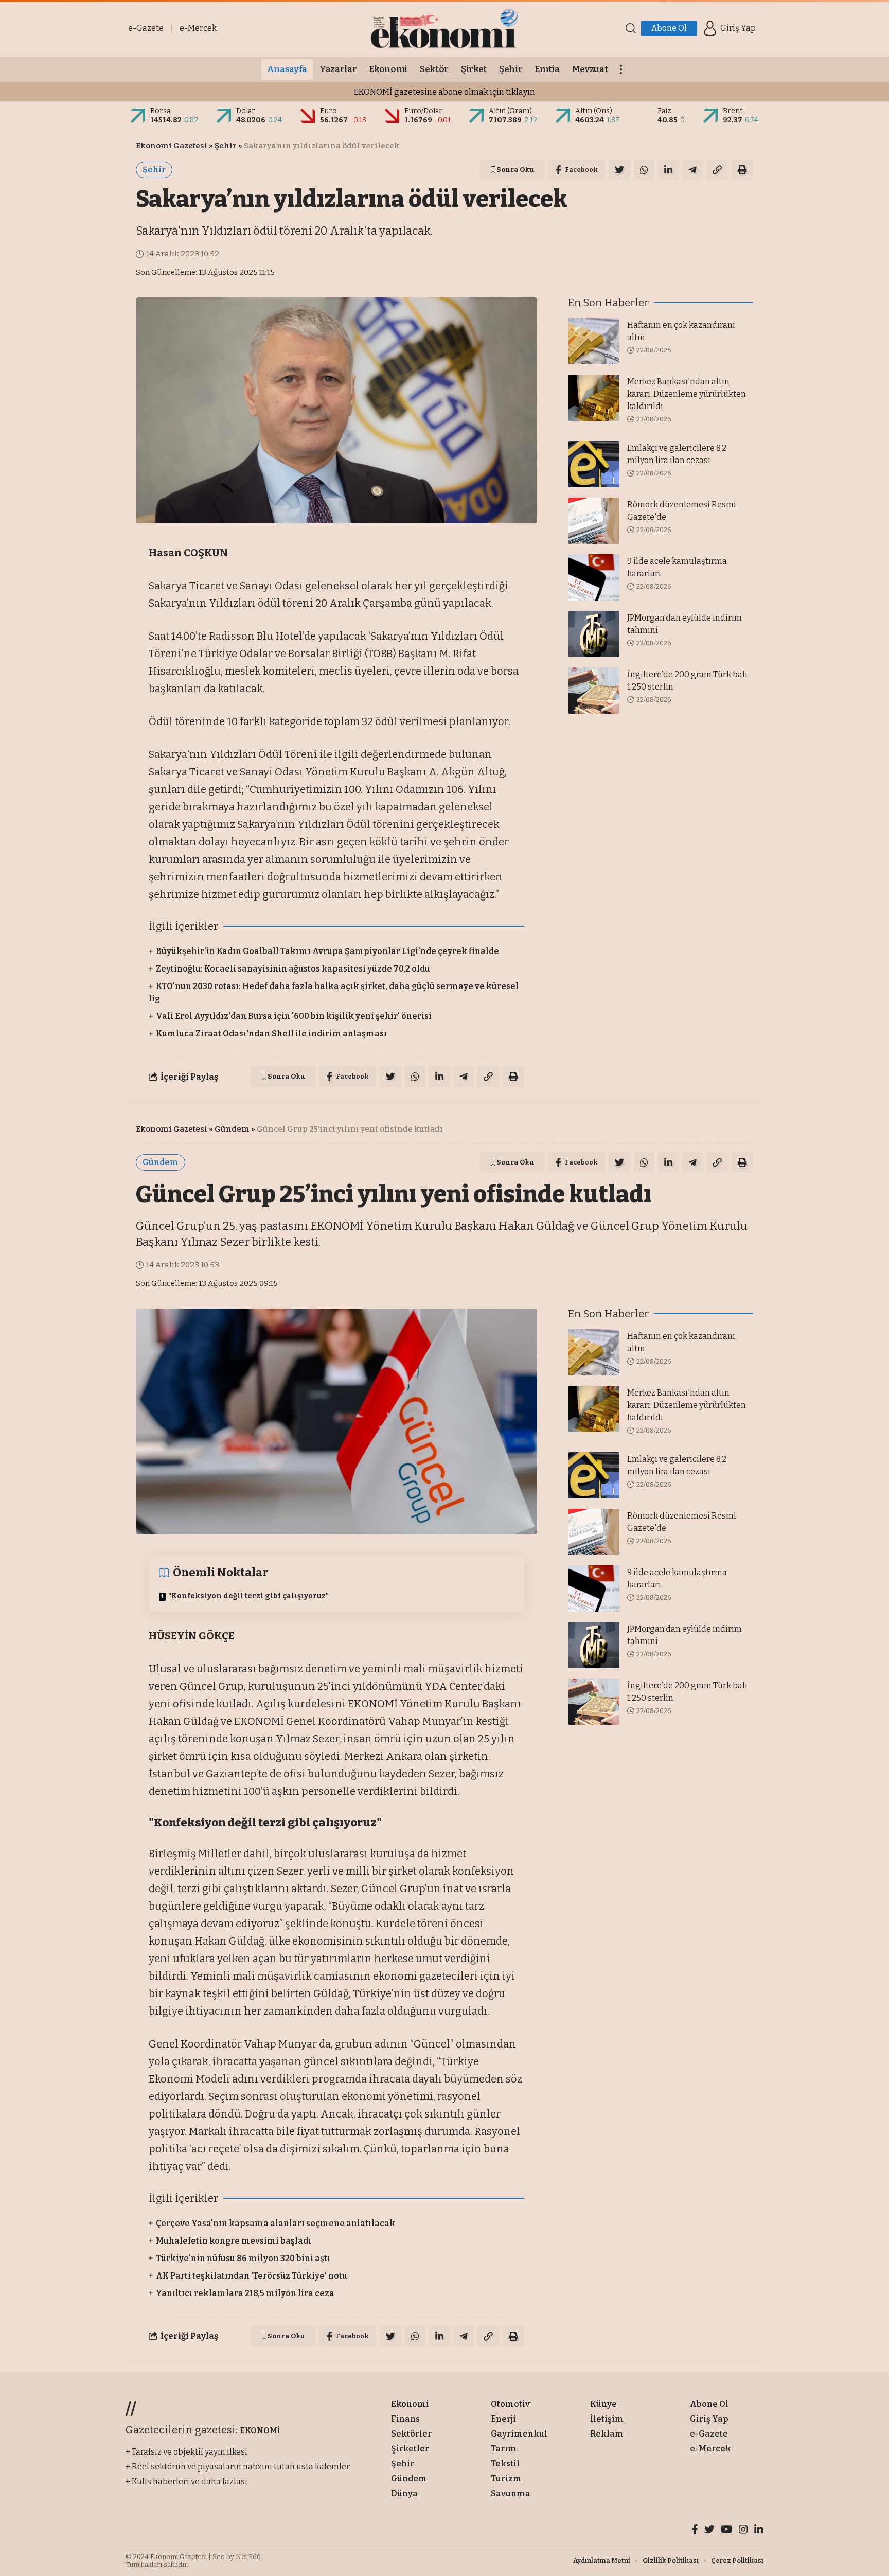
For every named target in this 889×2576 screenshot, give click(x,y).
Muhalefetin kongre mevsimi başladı (234, 2241)
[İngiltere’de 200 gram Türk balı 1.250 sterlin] (594, 691)
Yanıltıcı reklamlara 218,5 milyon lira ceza (245, 2293)
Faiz (664, 111)
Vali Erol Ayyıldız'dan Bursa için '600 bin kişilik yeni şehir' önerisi (294, 1016)
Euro (328, 111)
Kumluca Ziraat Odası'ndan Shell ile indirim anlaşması (271, 1034)
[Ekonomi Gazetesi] (444, 28)
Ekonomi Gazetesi (172, 146)
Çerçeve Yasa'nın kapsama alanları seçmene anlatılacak (275, 2223)
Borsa (160, 111)
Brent (733, 111)
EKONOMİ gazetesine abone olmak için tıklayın (444, 92)
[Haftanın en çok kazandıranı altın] (594, 341)
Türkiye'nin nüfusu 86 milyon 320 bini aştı (243, 2258)
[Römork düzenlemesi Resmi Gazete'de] (594, 521)
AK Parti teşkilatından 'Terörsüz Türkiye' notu (252, 2276)
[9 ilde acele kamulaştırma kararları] (594, 577)
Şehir (226, 146)
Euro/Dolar (423, 111)
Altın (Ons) (594, 111)
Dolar (246, 111)
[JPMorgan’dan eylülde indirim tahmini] (594, 634)
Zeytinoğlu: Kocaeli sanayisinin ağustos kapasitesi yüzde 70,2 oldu (293, 969)
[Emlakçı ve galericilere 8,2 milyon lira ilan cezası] (594, 464)
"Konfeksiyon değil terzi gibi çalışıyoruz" (248, 1596)
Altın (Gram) (510, 111)
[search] (631, 28)
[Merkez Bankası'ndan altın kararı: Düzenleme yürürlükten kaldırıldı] (594, 398)
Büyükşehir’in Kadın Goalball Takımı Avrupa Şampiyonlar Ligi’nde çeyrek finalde (327, 951)
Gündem (232, 1129)
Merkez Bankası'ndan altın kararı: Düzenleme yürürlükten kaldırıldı (687, 394)
